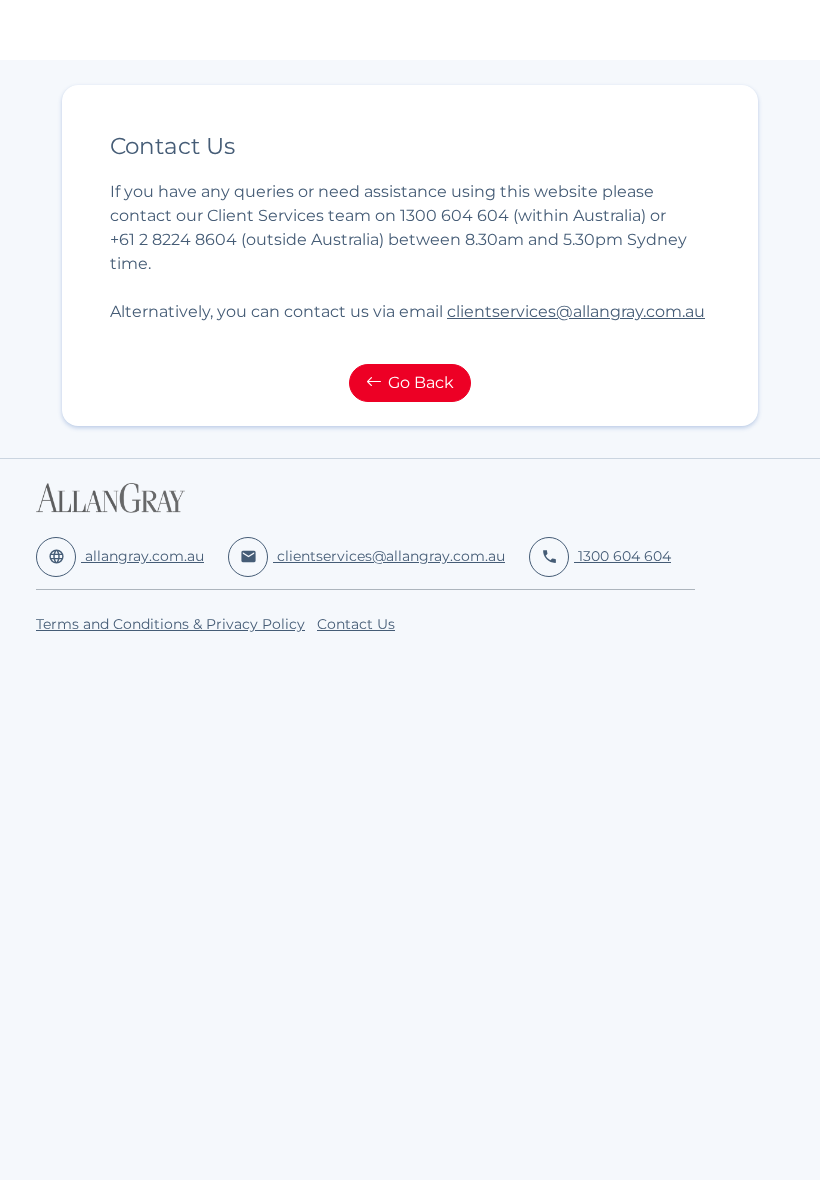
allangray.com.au (126, 556)
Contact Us (356, 624)
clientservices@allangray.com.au (576, 311)
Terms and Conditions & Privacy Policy (170, 624)
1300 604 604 (606, 556)
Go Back (421, 382)
